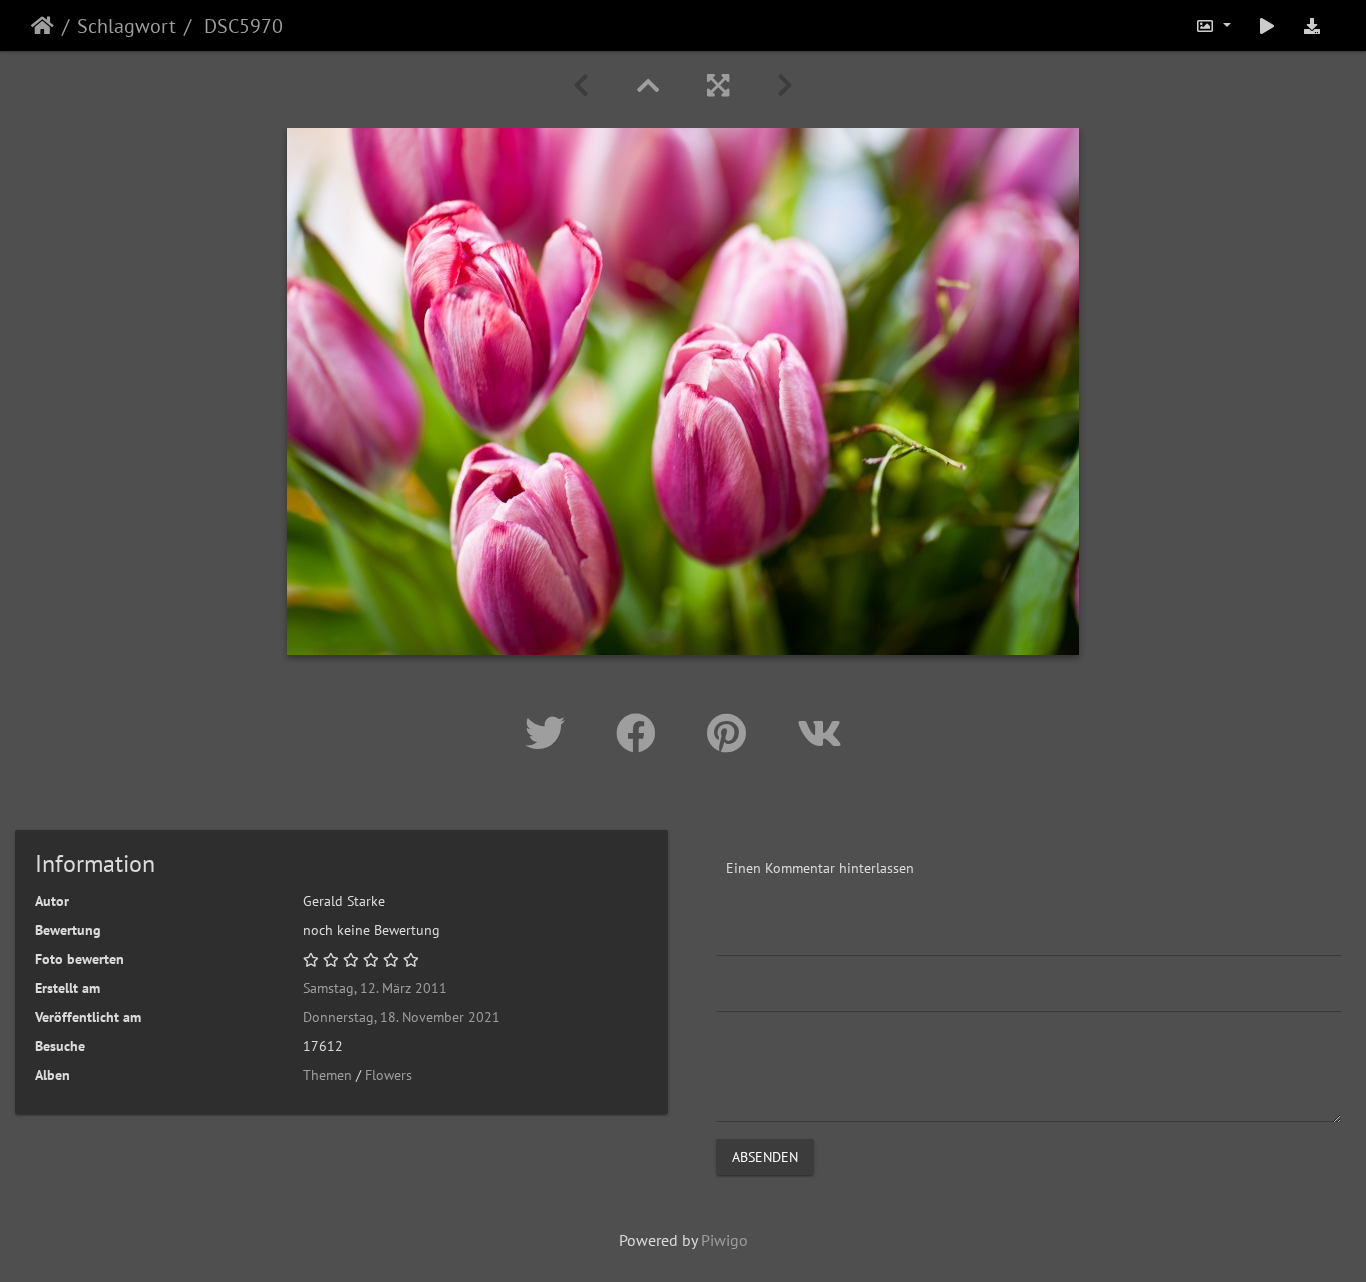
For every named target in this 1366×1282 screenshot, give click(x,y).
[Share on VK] (819, 733)
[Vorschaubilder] (648, 85)
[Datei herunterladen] (1312, 25)
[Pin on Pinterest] (732, 733)
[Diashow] (1267, 25)
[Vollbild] (718, 85)
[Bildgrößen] (1213, 25)
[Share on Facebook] (641, 733)
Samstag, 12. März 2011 (375, 988)
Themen (327, 1075)
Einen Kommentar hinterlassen (820, 868)
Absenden (765, 1157)
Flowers (388, 1075)
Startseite (42, 26)
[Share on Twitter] (550, 733)
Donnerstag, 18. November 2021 (401, 1017)
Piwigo (724, 1240)
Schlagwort (126, 26)
